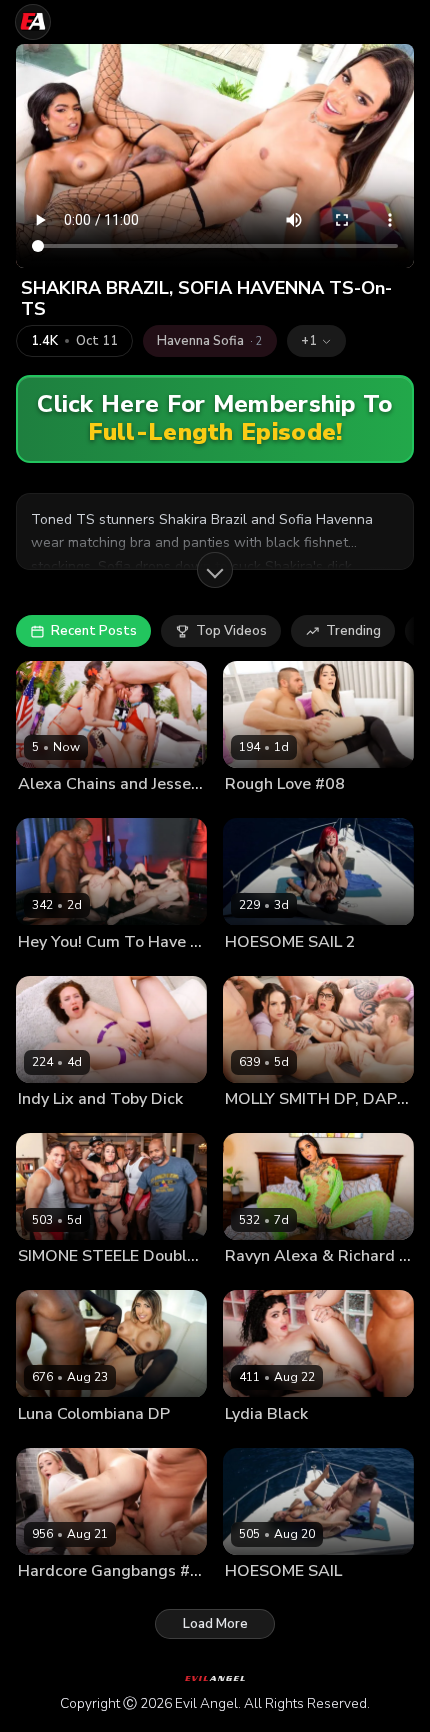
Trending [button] (353, 631)
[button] (316, 341)
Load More (215, 1624)
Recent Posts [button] (94, 631)
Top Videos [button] (231, 631)
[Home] (33, 22)
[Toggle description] (215, 570)
